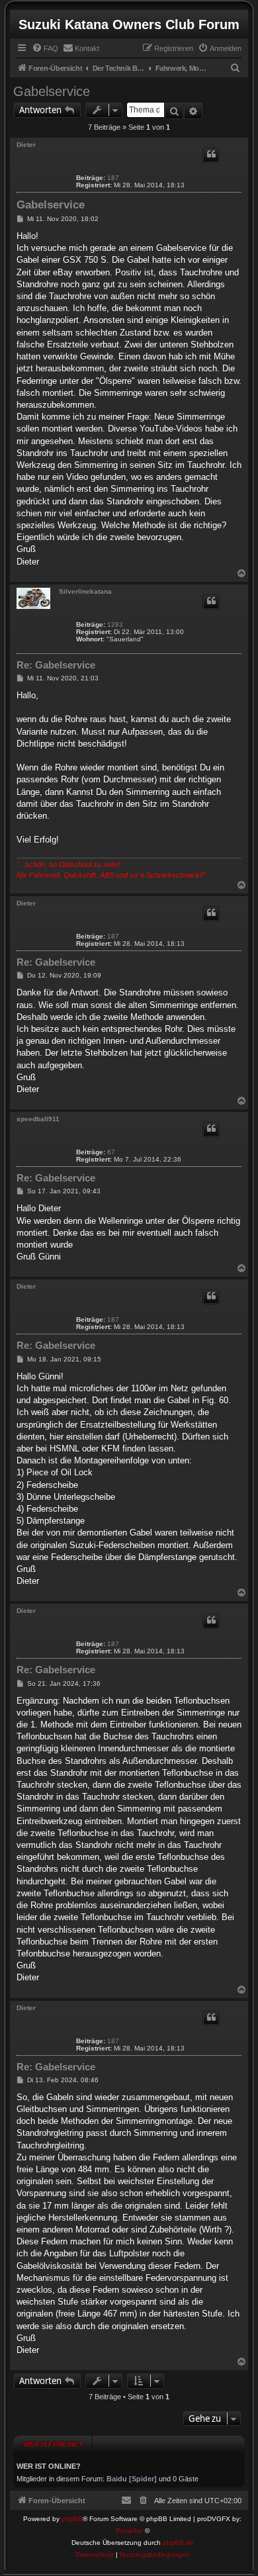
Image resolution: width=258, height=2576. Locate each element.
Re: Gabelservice (56, 665)
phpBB (72, 2519)
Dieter (26, 145)
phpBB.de (178, 2543)
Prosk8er (129, 2531)
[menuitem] (45, 48)
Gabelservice (52, 91)
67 (111, 1152)
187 (113, 178)
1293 (115, 624)
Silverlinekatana (85, 591)
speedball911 (38, 1119)
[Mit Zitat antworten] (211, 155)
